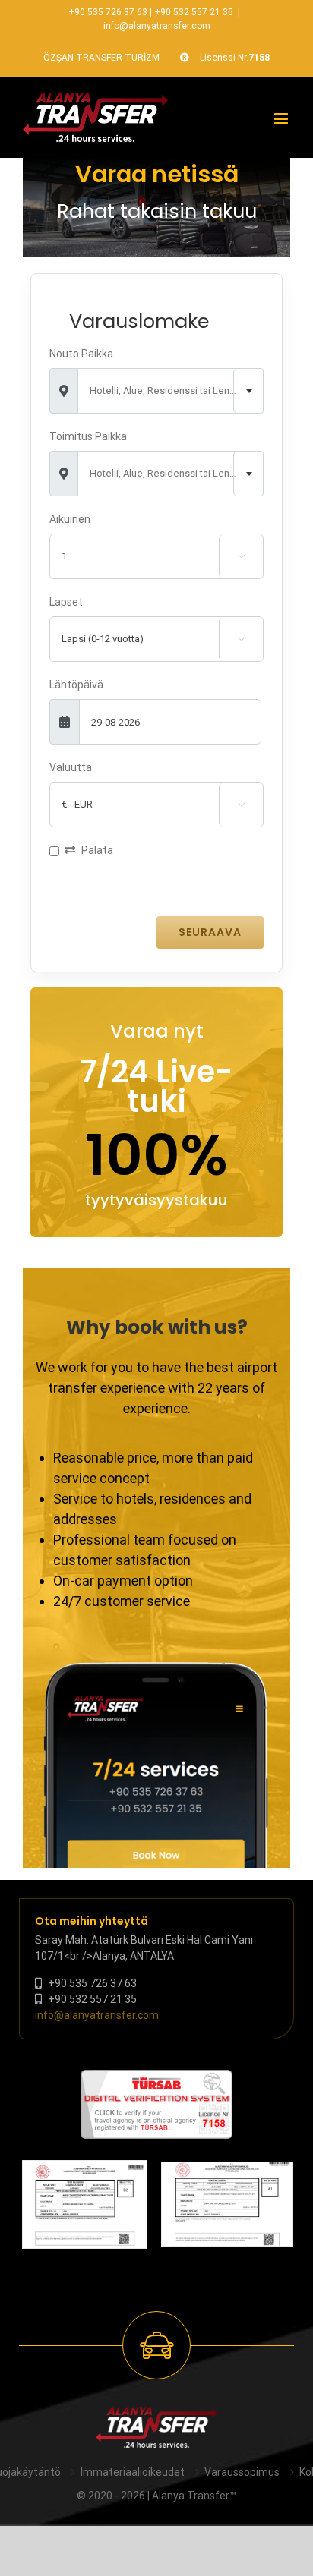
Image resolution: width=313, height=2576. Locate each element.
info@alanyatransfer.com (157, 26)
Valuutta (71, 767)
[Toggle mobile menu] (282, 119)
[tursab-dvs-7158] (156, 2077)
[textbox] (171, 391)
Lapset (66, 602)
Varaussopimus (242, 2472)
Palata (97, 850)
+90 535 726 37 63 (108, 12)
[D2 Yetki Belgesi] (85, 2204)
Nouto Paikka (81, 354)
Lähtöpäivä (76, 685)
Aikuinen (70, 519)
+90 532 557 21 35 (194, 12)
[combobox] (171, 391)
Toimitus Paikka (88, 436)
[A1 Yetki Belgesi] (227, 2204)
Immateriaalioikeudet (133, 2472)
